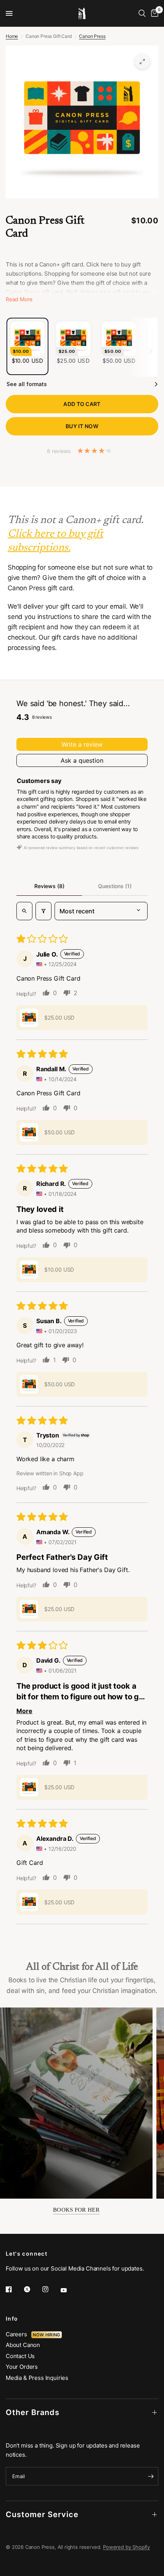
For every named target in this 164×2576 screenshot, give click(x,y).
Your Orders (22, 2367)
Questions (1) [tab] (115, 886)
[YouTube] (69, 2290)
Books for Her (76, 2210)
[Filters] (43, 911)
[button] (29, 1018)
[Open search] (24, 911)
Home (12, 36)
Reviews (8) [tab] (49, 886)
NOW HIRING (46, 2335)
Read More (19, 299)
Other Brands (33, 2412)
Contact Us (20, 2356)
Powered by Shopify (126, 2547)
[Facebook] (14, 2289)
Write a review (82, 744)
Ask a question (82, 760)
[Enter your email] (151, 2476)
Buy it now (82, 426)
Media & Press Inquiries (37, 2378)
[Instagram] (51, 2289)
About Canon (23, 2345)
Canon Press (92, 36)
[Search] (142, 13)
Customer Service (42, 2514)
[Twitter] (32, 2289)
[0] (153, 13)
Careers (18, 2334)
